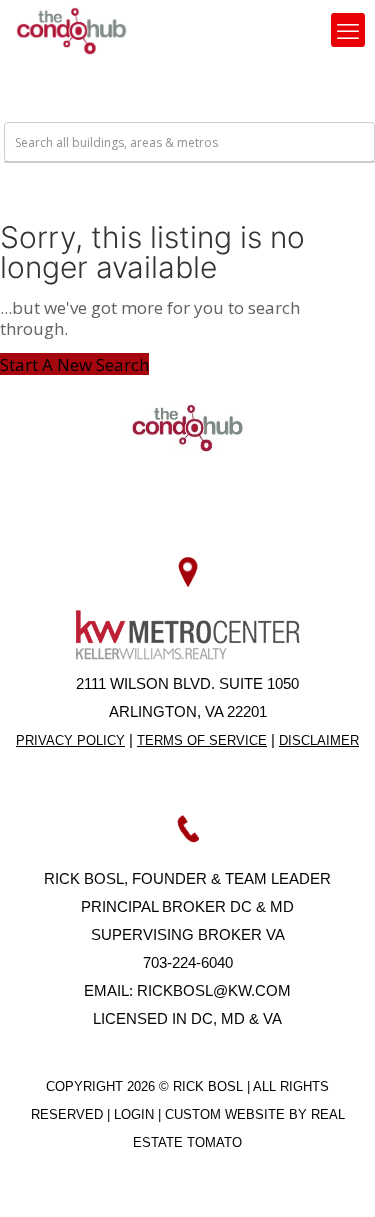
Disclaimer (319, 740)
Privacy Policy (70, 740)
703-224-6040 (188, 962)
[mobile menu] (348, 30)
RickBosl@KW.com (214, 990)
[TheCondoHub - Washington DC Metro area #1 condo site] (71, 30)
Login (136, 1114)
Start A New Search (74, 364)
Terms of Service (202, 740)
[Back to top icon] (334, 1176)
